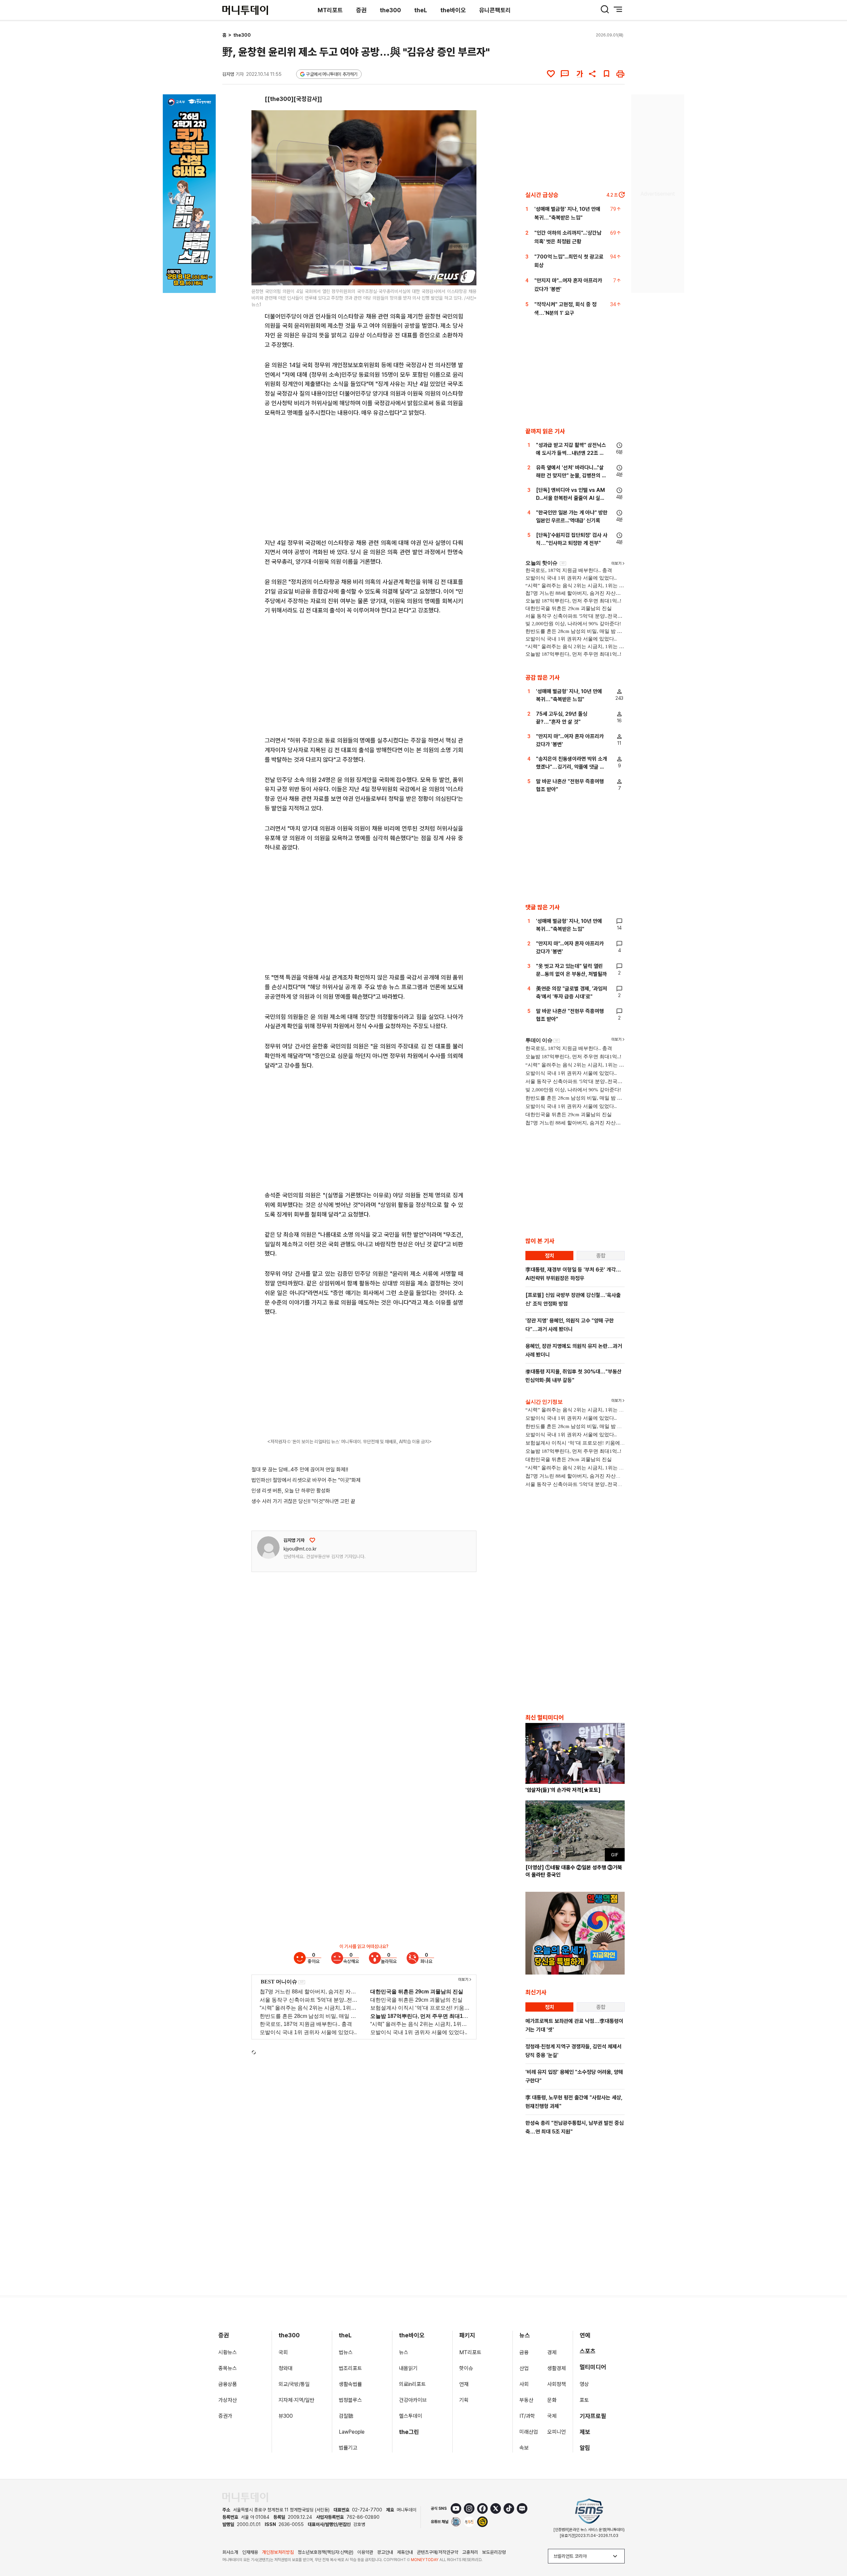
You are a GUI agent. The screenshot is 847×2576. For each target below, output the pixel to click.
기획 (464, 2400)
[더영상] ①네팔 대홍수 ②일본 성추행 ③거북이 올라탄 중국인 (574, 1871)
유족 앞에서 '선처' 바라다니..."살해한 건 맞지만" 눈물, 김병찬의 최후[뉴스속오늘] (571, 476)
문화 (552, 2400)
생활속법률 (350, 2384)
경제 (552, 2352)
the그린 (409, 2432)
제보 (585, 2432)
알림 (585, 2448)
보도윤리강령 (494, 2552)
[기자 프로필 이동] (268, 1548)
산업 (524, 2368)
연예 (585, 2335)
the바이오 (453, 10)
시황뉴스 (228, 2352)
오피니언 (557, 2432)
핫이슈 (466, 2368)
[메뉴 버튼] (618, 9)
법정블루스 (350, 2400)
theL (421, 10)
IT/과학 (527, 2416)
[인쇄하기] (620, 74)
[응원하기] (312, 1540)
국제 (552, 2416)
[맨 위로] (832, 2548)
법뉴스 (346, 2352)
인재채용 (250, 2552)
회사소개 (230, 2552)
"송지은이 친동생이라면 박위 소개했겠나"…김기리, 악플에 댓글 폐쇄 (572, 767)
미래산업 (529, 2432)
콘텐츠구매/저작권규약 (438, 2552)
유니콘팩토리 (495, 10)
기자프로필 (593, 2416)
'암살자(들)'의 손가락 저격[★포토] (563, 1790)
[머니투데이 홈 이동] (245, 2497)
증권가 (225, 2416)
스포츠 (588, 2351)
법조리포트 (350, 2368)
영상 (584, 2384)
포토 (584, 2400)
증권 (361, 10)
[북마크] (606, 74)
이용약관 (365, 2552)
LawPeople (352, 2432)
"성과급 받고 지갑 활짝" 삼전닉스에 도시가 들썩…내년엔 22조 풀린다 (571, 453)
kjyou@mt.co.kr (300, 1549)
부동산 (526, 2400)
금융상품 (228, 2384)
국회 (283, 2352)
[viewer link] (467, 276)
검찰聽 (346, 2416)
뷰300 (286, 2416)
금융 (524, 2352)
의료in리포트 (412, 2384)
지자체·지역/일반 (296, 2400)
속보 (524, 2448)
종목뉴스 (228, 2368)
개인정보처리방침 (278, 2552)
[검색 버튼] (605, 9)
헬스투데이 (411, 2416)
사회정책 (557, 2384)
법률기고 (348, 2448)
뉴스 (404, 2352)
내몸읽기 (408, 2368)
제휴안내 (405, 2552)
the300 (390, 10)
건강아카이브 (413, 2400)
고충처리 (470, 2552)
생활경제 (557, 2368)
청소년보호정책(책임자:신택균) (326, 2552)
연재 (464, 2384)
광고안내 (385, 2552)
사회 (524, 2384)
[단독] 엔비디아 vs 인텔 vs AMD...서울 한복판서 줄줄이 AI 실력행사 (570, 498)
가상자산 (228, 2400)
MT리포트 (330, 10)
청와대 (286, 2368)
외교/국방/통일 (294, 2384)
